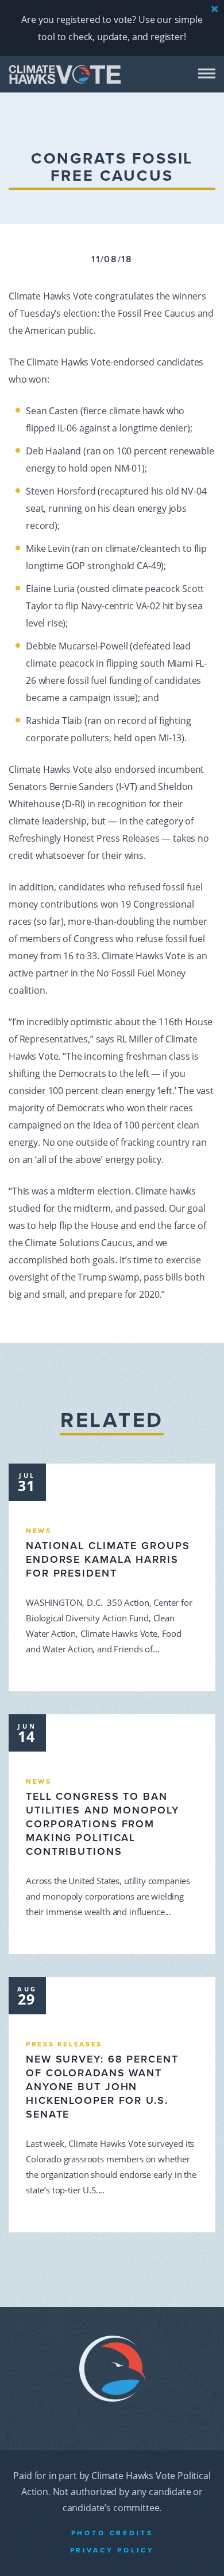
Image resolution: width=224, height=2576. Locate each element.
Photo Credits (112, 2533)
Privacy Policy (112, 2550)
